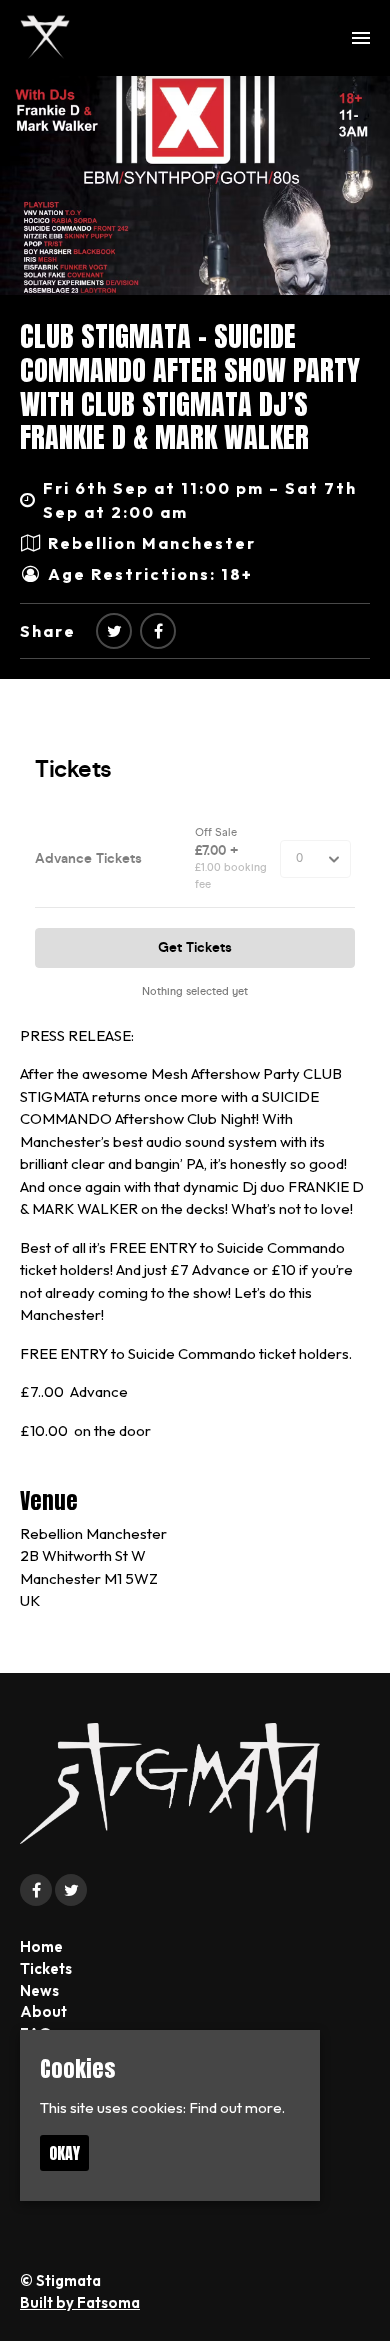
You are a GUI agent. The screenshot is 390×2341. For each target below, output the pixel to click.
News (39, 1990)
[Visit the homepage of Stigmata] (45, 38)
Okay (64, 2153)
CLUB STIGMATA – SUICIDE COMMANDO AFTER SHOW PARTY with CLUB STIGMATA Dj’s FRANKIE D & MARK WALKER (190, 386)
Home (41, 1946)
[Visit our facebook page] (158, 631)
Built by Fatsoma (80, 2302)
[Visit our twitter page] (114, 631)
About (43, 2011)
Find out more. (237, 2107)
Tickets (46, 1968)
